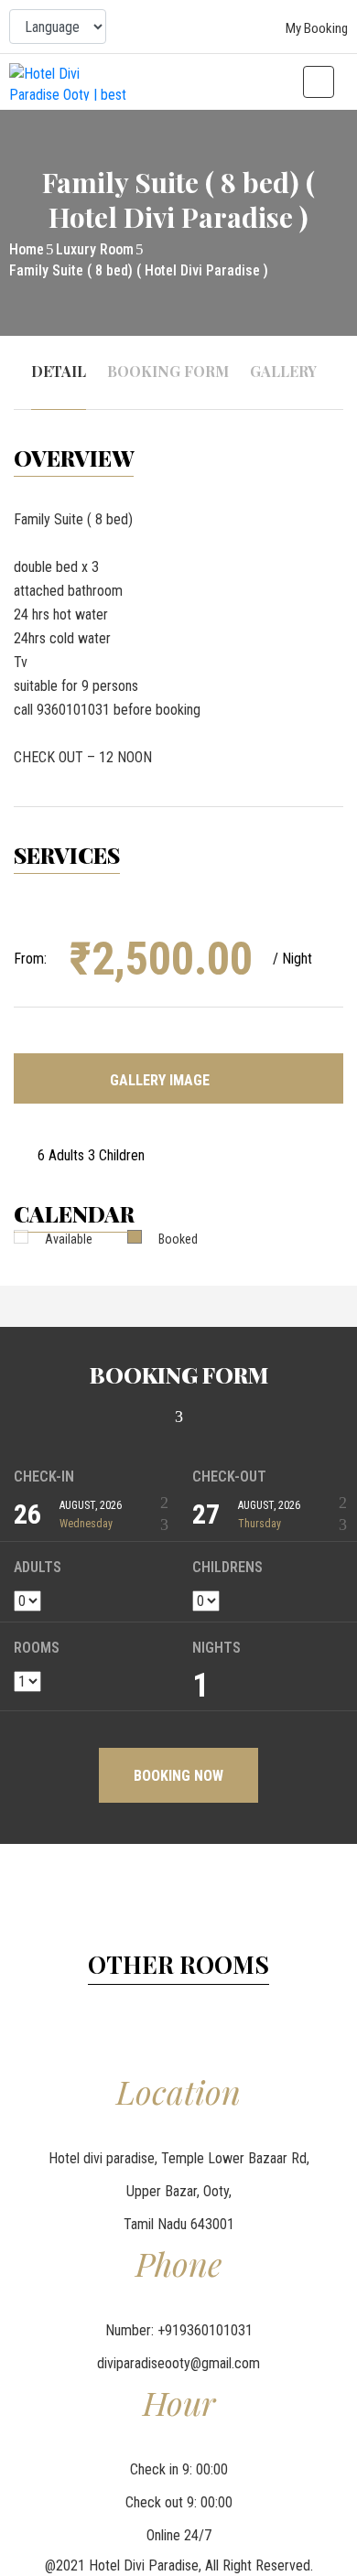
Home (27, 249)
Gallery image (162, 1080)
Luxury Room (95, 249)
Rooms (37, 1648)
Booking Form (168, 371)
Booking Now (178, 1776)
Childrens (227, 1568)
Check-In (44, 1477)
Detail (59, 371)
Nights (216, 1648)
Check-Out (229, 1477)
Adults (38, 1568)
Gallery (283, 371)
